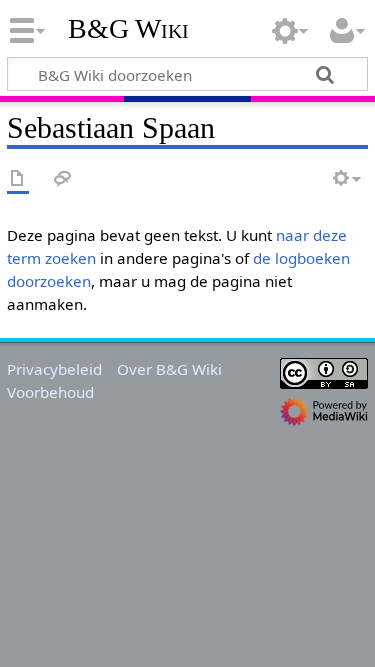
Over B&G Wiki (169, 369)
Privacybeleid (54, 369)
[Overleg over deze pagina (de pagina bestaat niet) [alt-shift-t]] (63, 179)
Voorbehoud (50, 392)
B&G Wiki (128, 29)
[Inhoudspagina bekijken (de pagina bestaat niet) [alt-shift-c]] (18, 179)
